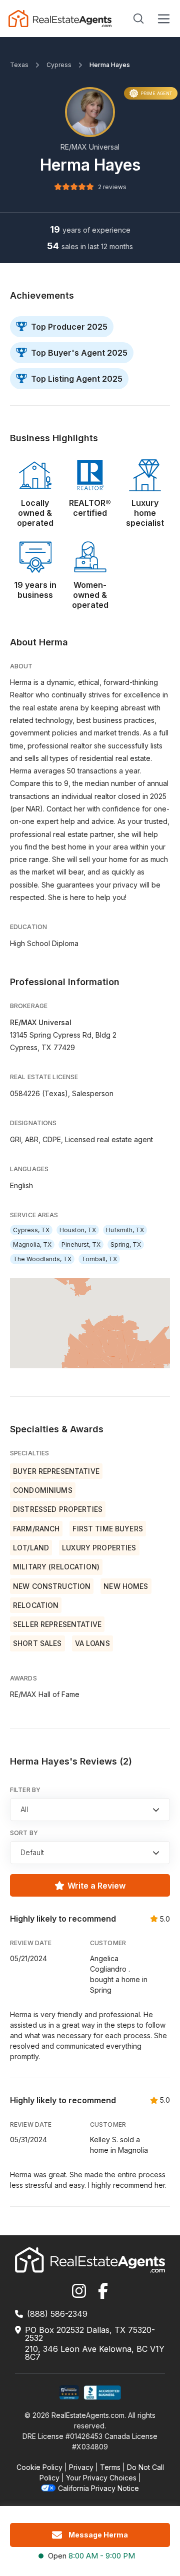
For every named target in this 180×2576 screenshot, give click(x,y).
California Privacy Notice (98, 2488)
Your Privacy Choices (101, 2478)
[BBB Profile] (102, 2393)
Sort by (24, 1833)
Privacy (81, 2467)
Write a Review (96, 1886)
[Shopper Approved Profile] (69, 2393)
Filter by (25, 1790)
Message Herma (98, 2535)
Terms (110, 2467)
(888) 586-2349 (57, 2314)
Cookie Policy (39, 2467)
